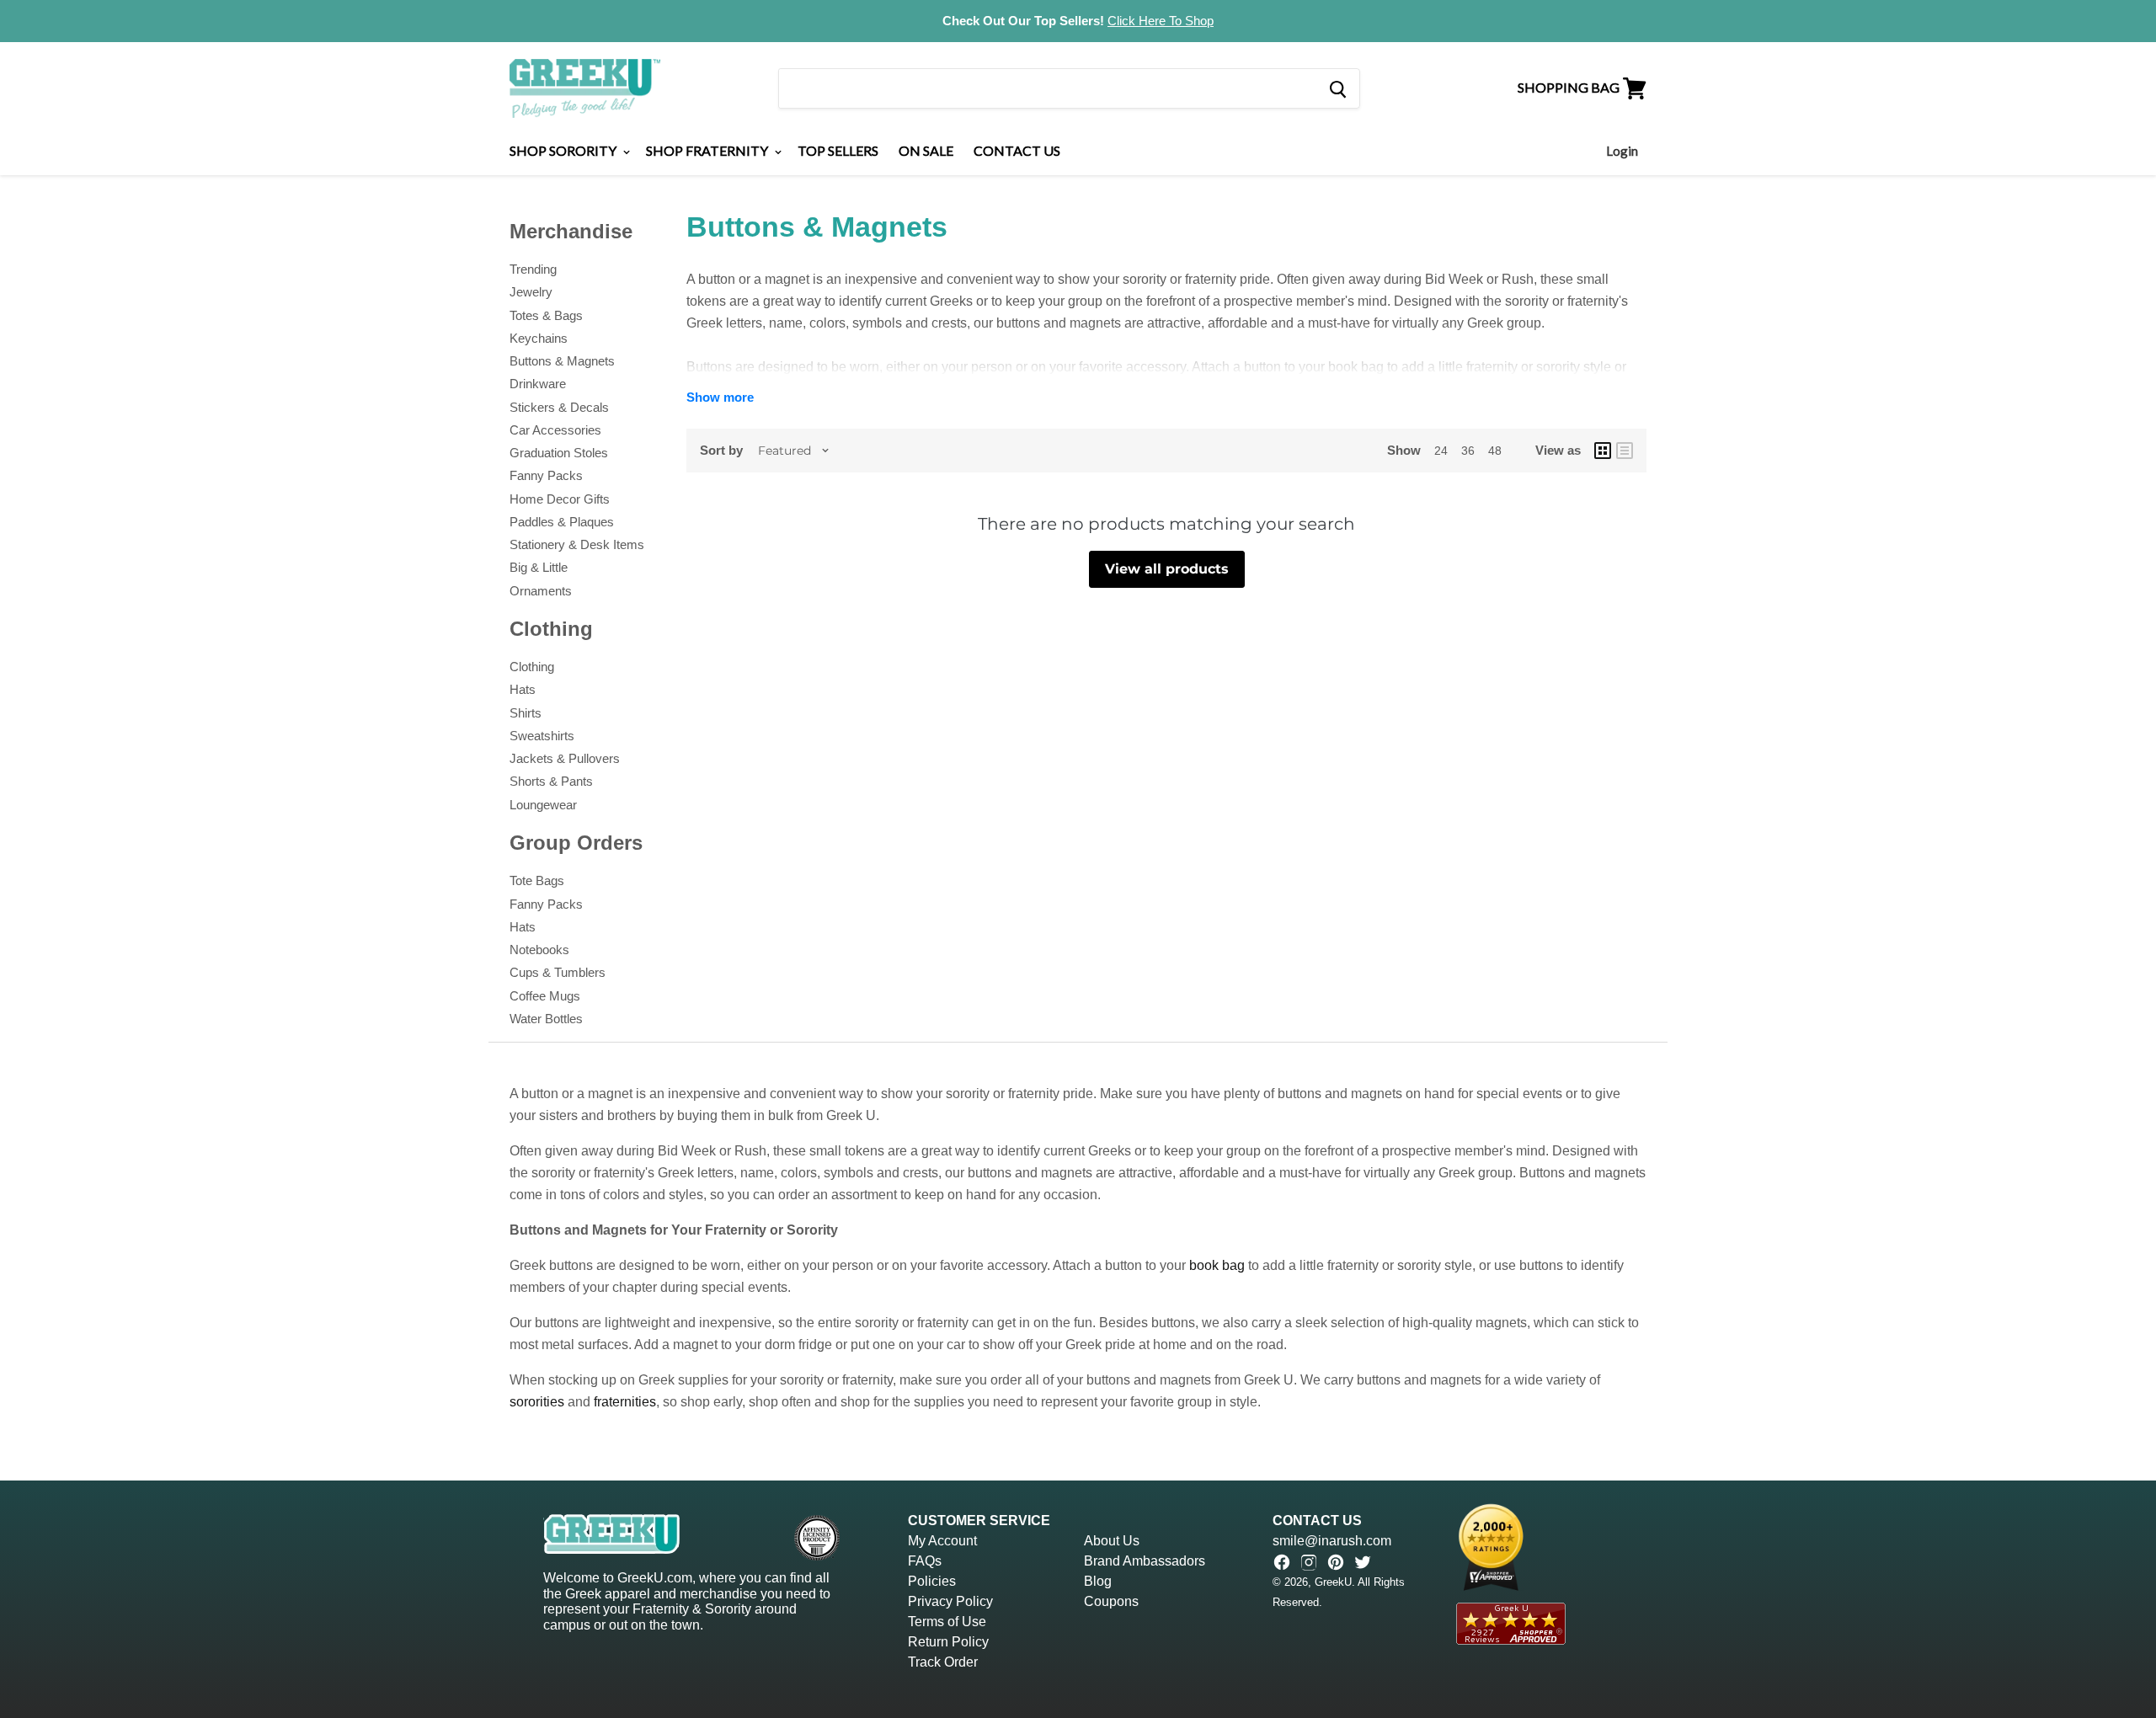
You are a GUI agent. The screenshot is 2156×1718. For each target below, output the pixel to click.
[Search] (1337, 88)
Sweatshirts (542, 736)
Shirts (526, 713)
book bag (1217, 1265)
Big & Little (539, 567)
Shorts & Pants (551, 781)
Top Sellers (838, 150)
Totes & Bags (546, 315)
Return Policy (948, 1642)
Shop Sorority (564, 150)
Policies (932, 1581)
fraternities (625, 1402)
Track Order (943, 1662)
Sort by (721, 450)
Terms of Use (947, 1622)
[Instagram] (1309, 1562)
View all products (1167, 569)
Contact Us (1017, 150)
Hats (523, 689)
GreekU (1333, 1582)
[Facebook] (1282, 1562)
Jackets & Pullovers (565, 758)
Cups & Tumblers (558, 972)
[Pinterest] (1336, 1562)
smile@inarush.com (1332, 1541)
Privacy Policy (950, 1601)
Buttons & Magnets (562, 361)
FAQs (925, 1561)
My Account (942, 1541)
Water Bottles (546, 1019)
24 (1441, 451)
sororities (537, 1402)
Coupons (1111, 1601)
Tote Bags (537, 880)
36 (1468, 451)
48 (1495, 451)
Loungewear (543, 805)
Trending (533, 269)
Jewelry (531, 292)
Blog (1098, 1581)
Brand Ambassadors (1145, 1561)
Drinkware (538, 384)
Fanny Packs (546, 475)
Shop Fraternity (708, 150)
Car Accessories (555, 430)
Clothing (532, 667)
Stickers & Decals (559, 407)
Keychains (539, 338)
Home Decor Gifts (560, 499)
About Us (1112, 1541)
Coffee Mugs (545, 996)
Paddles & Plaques (562, 522)
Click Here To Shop (1161, 21)
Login (1622, 151)
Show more (720, 397)
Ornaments (541, 591)
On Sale (926, 150)
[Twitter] (1363, 1562)
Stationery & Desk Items (577, 544)
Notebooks (539, 950)
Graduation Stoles (559, 453)
